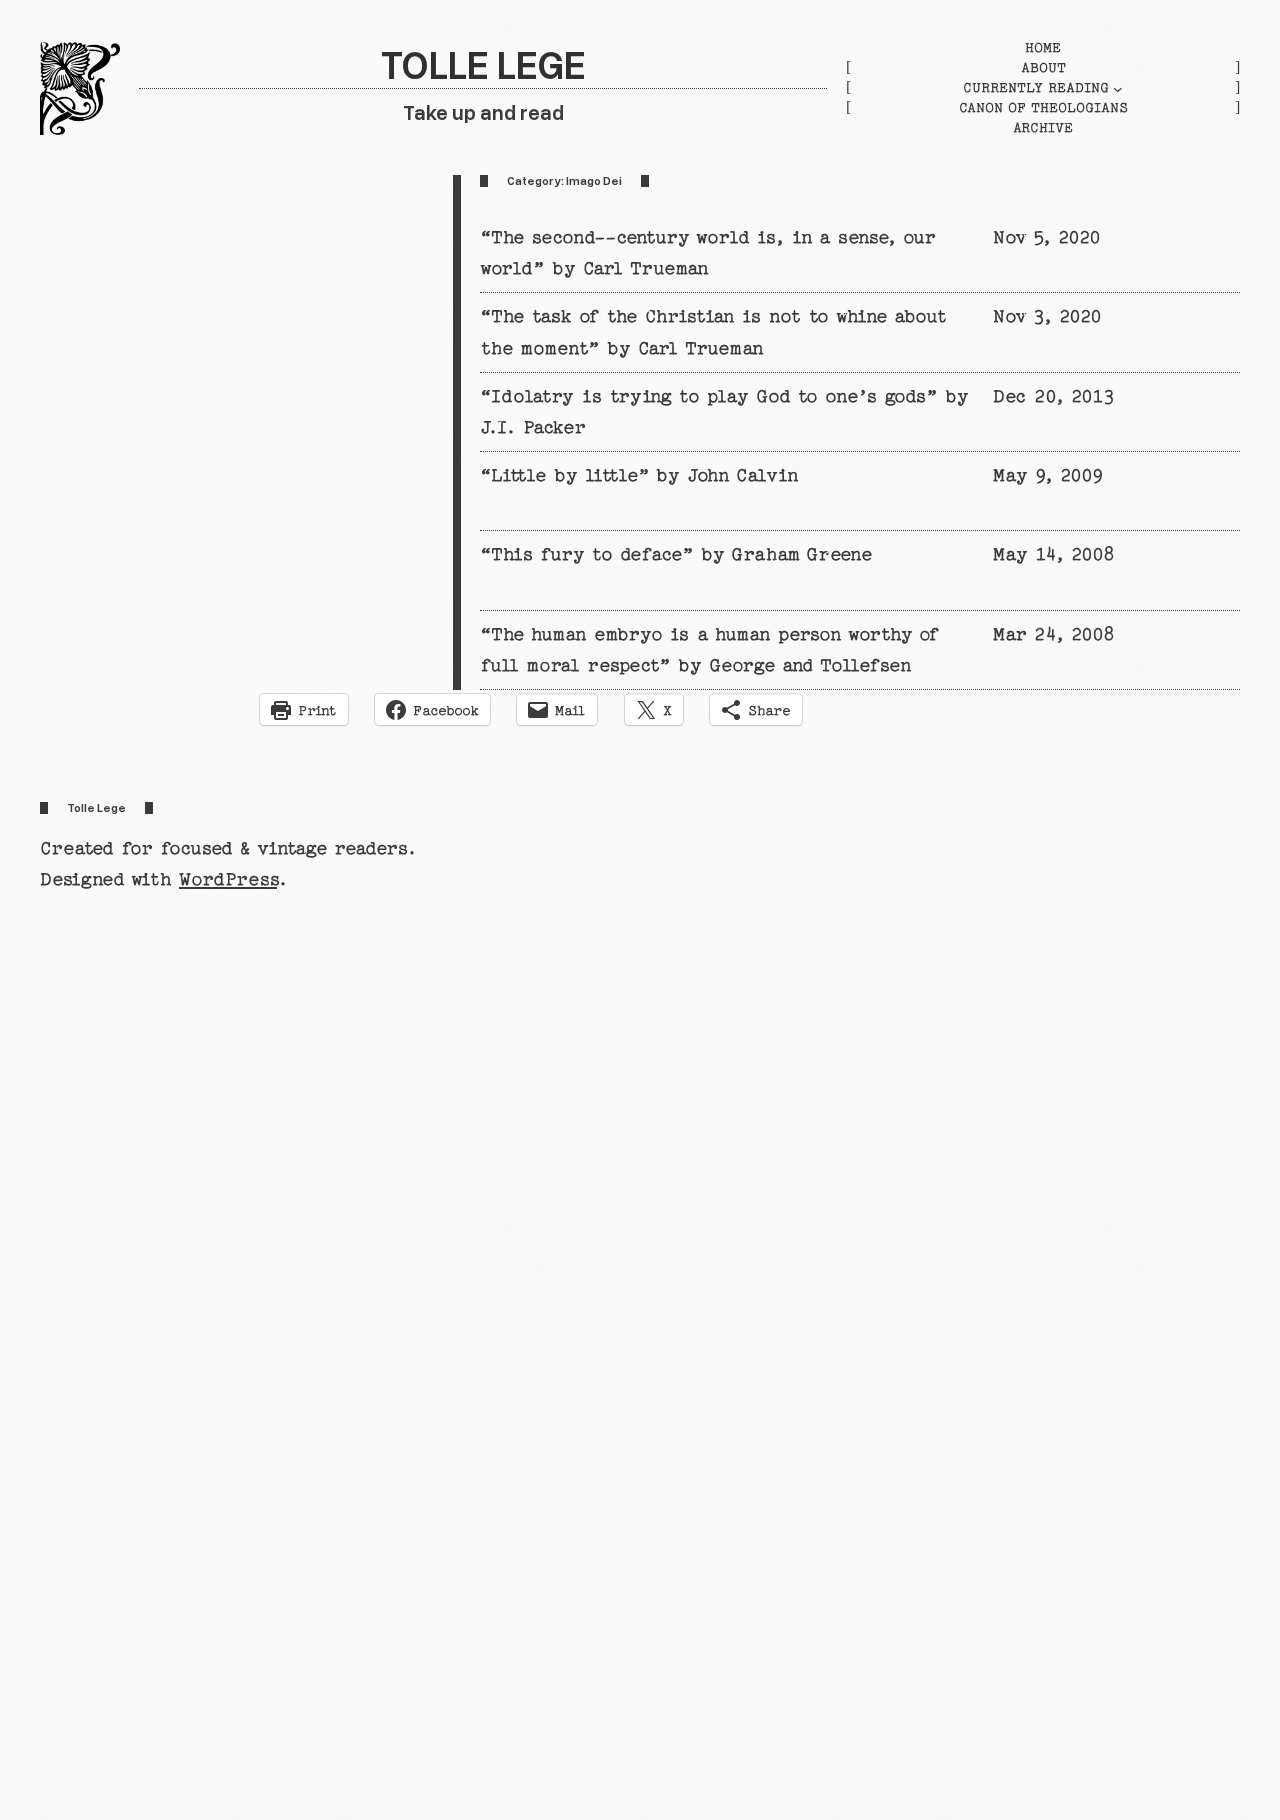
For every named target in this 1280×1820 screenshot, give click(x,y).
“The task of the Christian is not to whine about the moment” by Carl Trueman (713, 332)
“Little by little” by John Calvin (639, 475)
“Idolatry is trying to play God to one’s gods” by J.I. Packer (723, 412)
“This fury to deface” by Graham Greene (676, 554)
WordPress (228, 879)
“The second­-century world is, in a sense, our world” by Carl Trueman (707, 253)
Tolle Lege (483, 63)
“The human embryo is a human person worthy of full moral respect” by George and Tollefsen (708, 650)
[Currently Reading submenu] (1118, 89)
